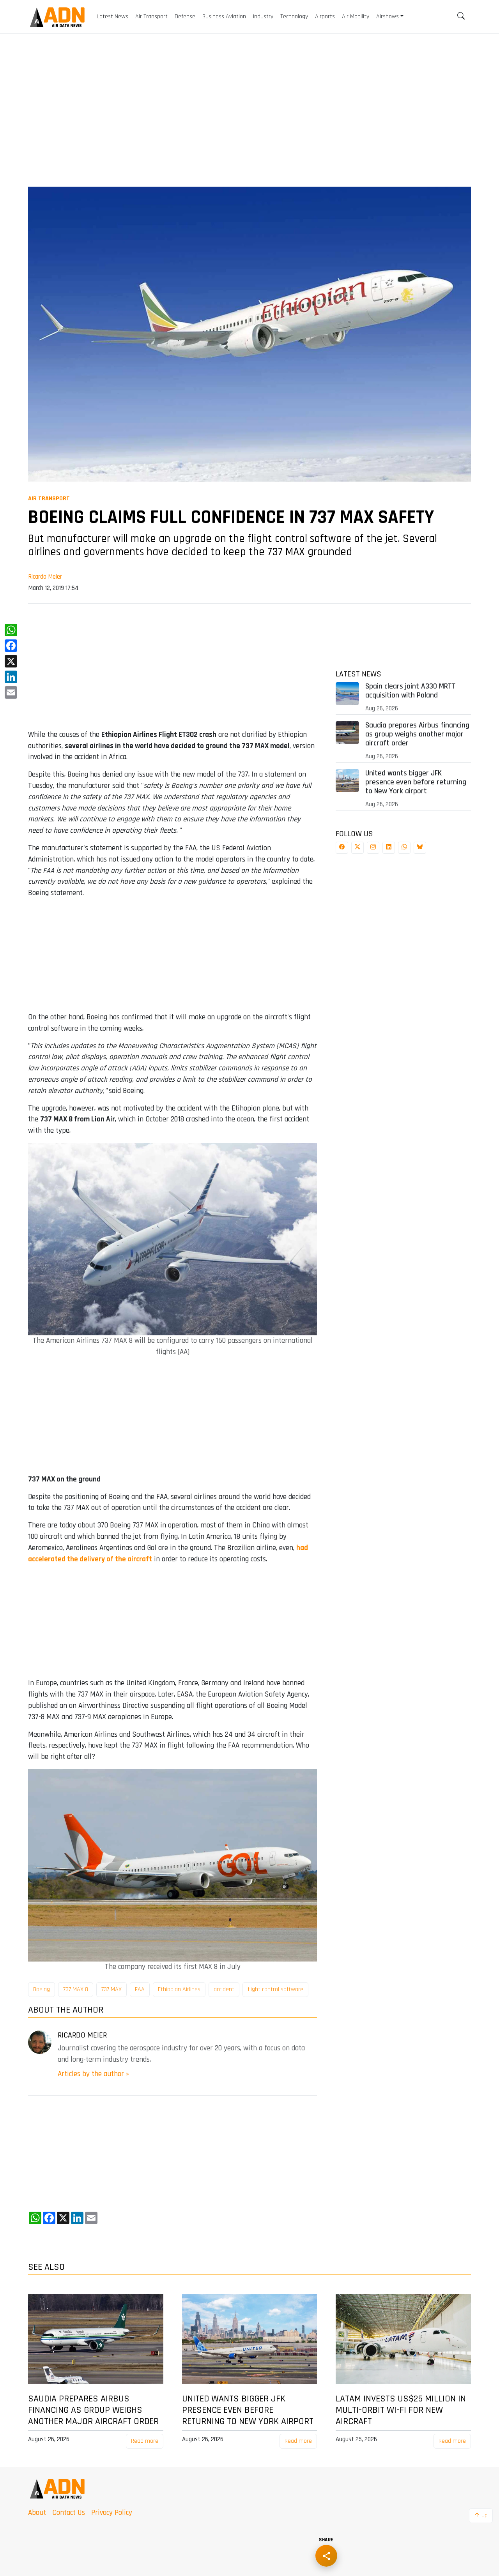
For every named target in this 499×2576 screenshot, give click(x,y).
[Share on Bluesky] (420, 848)
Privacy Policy (112, 2513)
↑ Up (481, 2515)
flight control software (275, 1989)
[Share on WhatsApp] (404, 848)
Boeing (42, 1989)
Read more (145, 2441)
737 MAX (111, 1989)
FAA (140, 1989)
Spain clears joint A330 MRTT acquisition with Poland (411, 691)
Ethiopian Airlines (179, 1989)
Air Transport (49, 499)
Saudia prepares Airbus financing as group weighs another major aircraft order (417, 734)
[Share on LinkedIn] (389, 848)
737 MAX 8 (76, 1989)
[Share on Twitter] (357, 848)
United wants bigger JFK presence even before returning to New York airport (416, 782)
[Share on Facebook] (342, 848)
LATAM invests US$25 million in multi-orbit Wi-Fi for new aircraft (401, 2410)
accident (224, 1989)
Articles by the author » (93, 2074)
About (37, 2513)
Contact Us (69, 2513)
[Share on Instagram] (373, 848)
